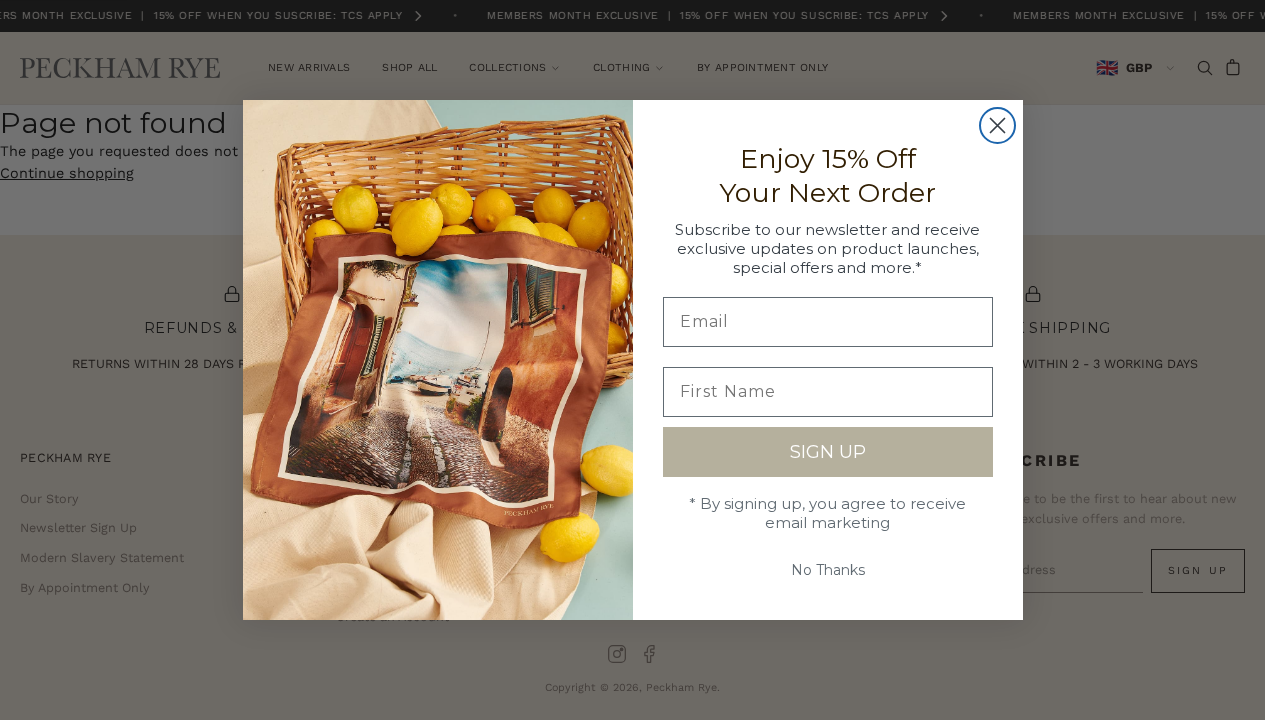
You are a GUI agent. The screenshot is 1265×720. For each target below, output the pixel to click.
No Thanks (828, 570)
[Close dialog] (997, 125)
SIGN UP (828, 452)
